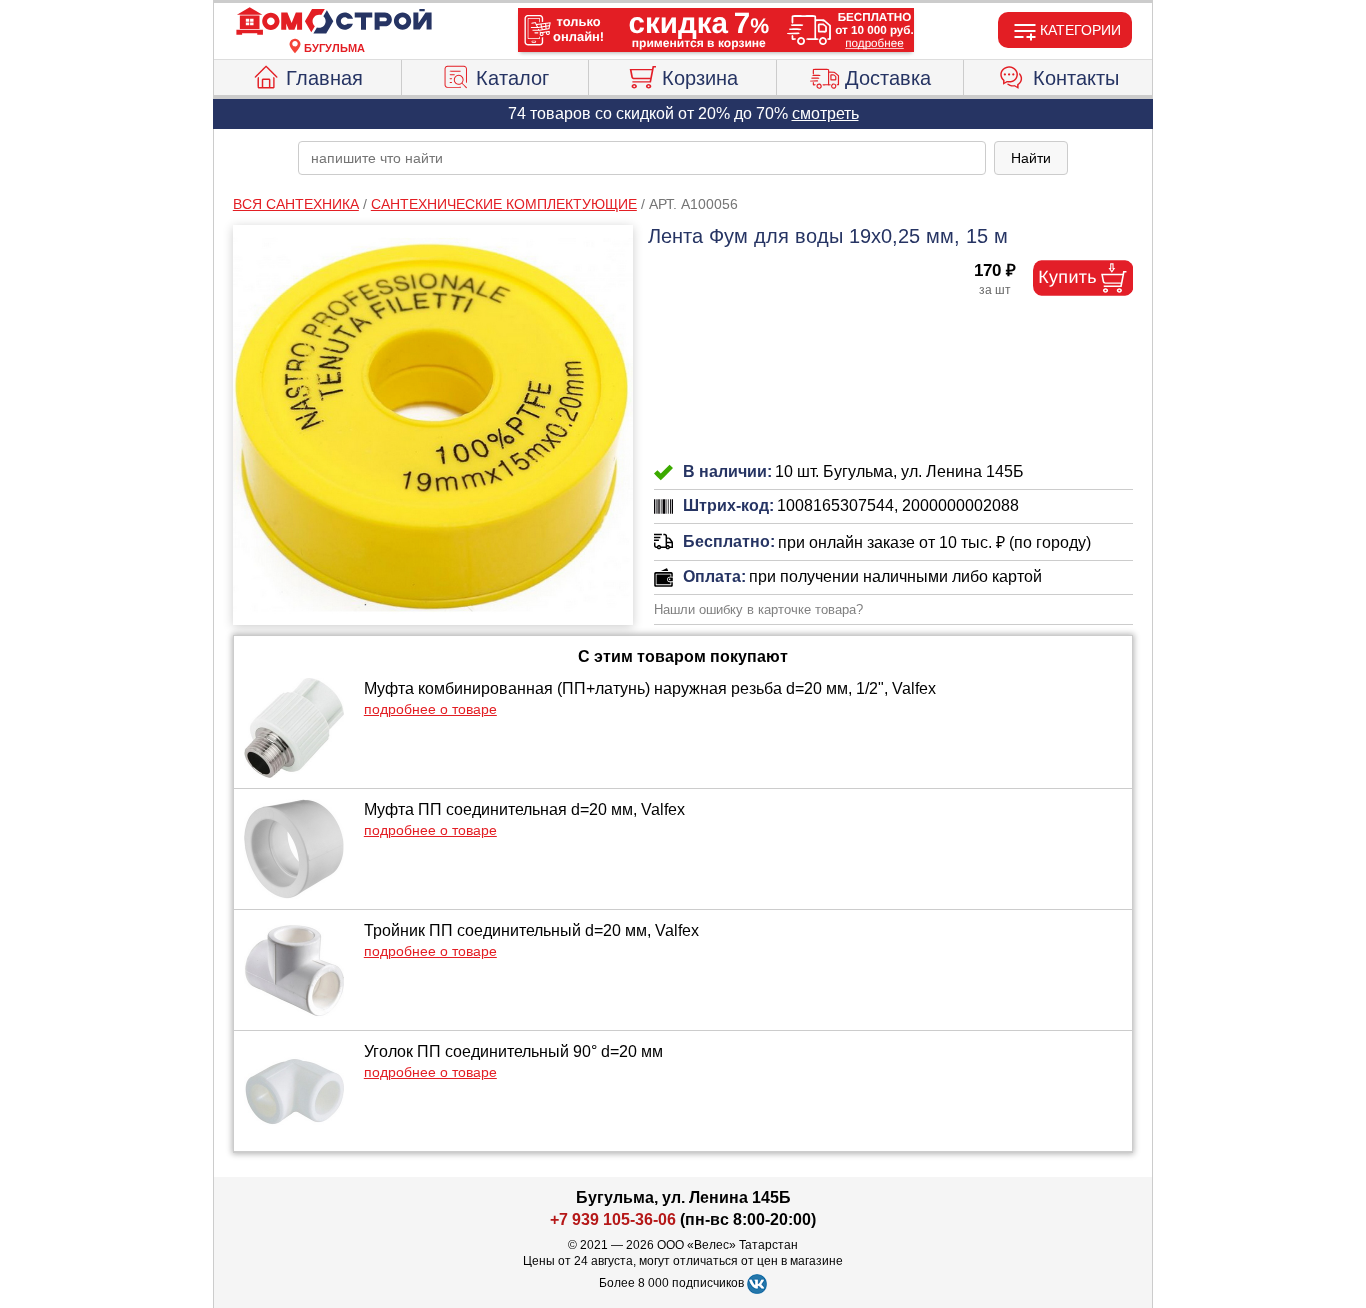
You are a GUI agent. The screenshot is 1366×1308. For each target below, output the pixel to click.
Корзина (700, 78)
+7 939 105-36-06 (613, 1219)
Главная (324, 78)
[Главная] (334, 22)
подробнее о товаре (430, 709)
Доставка (888, 78)
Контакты (1076, 78)
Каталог (512, 78)
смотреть (825, 113)
